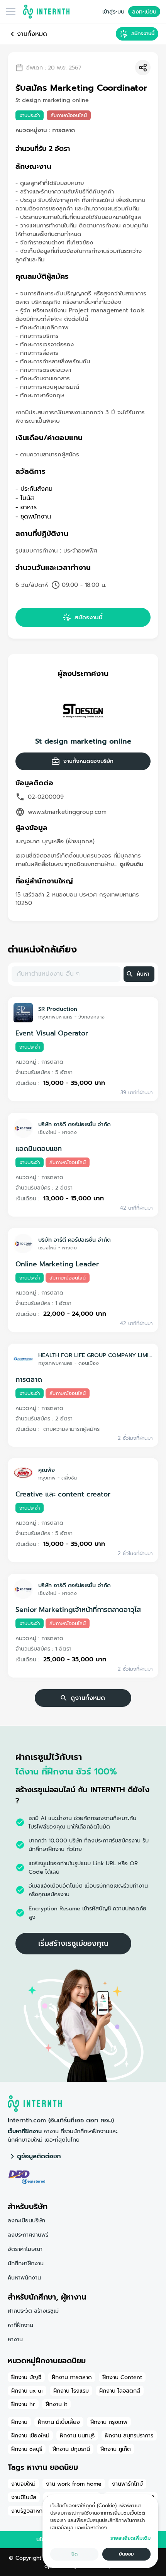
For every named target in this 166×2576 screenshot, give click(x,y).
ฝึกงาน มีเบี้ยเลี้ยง (59, 2422)
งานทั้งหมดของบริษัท (88, 761)
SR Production (58, 1009)
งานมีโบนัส (24, 2497)
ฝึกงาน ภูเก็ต (116, 2449)
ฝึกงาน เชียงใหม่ (30, 2435)
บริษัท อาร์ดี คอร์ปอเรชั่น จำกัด (75, 1124)
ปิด (75, 2554)
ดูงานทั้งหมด (88, 1698)
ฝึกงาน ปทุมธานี (71, 2449)
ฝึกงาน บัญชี (26, 2377)
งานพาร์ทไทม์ (127, 2484)
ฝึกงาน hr (23, 2404)
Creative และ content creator (63, 1494)
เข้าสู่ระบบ (113, 12)
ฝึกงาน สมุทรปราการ (129, 2435)
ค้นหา (143, 974)
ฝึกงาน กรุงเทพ (109, 2422)
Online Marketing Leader (57, 1264)
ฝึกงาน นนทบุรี (77, 2435)
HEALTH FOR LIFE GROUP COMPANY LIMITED (95, 1355)
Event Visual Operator (52, 1033)
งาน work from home (74, 2484)
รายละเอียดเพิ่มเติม (130, 2538)
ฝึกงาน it (56, 2404)
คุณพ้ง (47, 1470)
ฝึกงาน (19, 2422)
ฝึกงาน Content (122, 2377)
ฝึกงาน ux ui (27, 2391)
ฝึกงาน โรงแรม (71, 2391)
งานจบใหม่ (23, 2484)
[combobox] (65, 974)
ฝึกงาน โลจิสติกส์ (120, 2391)
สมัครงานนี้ (143, 33)
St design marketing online (83, 741)
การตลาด (29, 1380)
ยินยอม (126, 2554)
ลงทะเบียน (144, 12)
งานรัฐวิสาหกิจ (28, 2511)
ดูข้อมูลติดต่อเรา (39, 2156)
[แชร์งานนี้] (143, 68)
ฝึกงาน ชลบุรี (27, 2449)
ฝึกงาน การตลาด (72, 2377)
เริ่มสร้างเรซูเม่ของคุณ (73, 1943)
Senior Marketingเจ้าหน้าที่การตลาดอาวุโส (78, 1610)
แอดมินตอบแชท (39, 1149)
